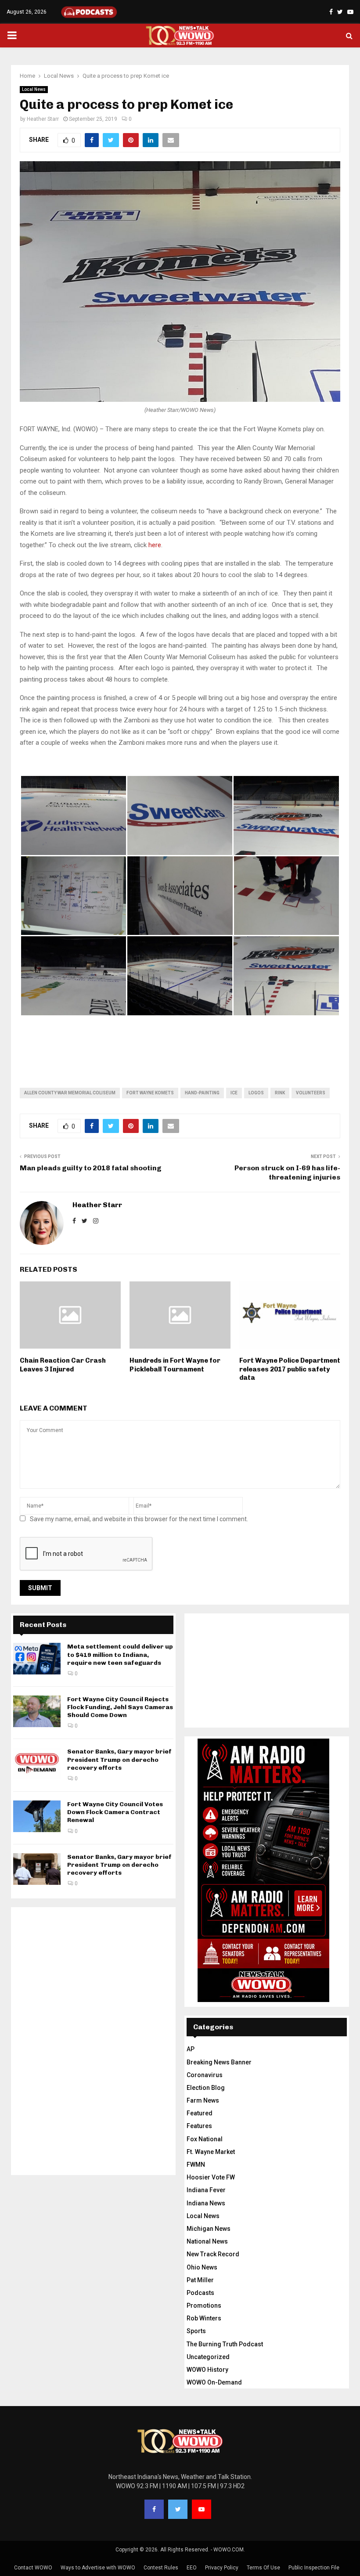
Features (199, 2126)
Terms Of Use (263, 2568)
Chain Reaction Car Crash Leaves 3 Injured (63, 1365)
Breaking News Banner (219, 2062)
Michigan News (209, 2229)
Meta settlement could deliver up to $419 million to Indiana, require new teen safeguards (120, 1654)
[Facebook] (154, 2509)
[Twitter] (178, 2509)
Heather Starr (43, 119)
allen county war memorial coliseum (70, 1093)
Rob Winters (204, 2318)
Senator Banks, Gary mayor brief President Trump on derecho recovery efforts (119, 1759)
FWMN (196, 2165)
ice (234, 1093)
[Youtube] (202, 2509)
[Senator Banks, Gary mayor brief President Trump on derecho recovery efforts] (37, 1764)
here (154, 545)
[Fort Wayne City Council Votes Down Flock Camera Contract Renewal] (37, 1816)
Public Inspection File (314, 2568)
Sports (196, 2331)
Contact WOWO (33, 2568)
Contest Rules (161, 2568)
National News (207, 2241)
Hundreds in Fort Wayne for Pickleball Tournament (175, 1365)
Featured (200, 2113)
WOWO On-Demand (214, 2382)
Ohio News (202, 2267)
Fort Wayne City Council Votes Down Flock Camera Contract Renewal (115, 1812)
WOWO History (207, 2370)
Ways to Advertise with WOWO (98, 2568)
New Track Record (213, 2254)
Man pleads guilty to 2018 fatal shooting (91, 1168)
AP (191, 2049)
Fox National (205, 2139)
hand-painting (202, 1093)
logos (256, 1093)
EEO (192, 2568)
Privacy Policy (222, 2568)
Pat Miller (200, 2280)
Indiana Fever (206, 2190)
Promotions (204, 2305)
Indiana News (206, 2203)
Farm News (203, 2100)
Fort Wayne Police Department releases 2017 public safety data (290, 1369)
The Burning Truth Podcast (225, 2344)
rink (280, 1093)
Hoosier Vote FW (211, 2177)
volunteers (311, 1093)
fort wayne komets (150, 1093)
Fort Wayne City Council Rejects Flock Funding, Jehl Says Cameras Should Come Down (120, 1707)
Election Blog (206, 2088)
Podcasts (200, 2293)
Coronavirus (205, 2075)
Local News (34, 89)
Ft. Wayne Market (211, 2152)
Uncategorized (208, 2357)
